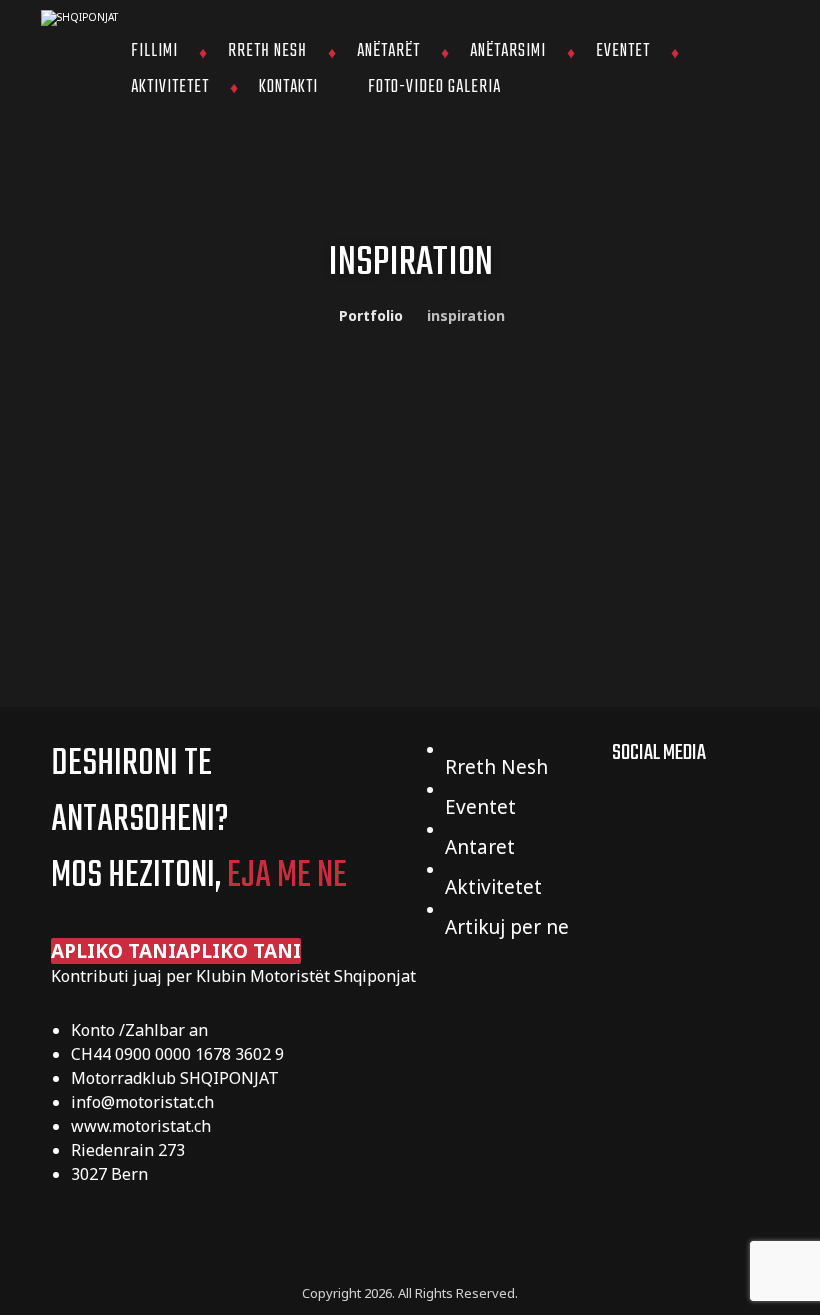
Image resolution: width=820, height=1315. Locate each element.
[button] (176, 951)
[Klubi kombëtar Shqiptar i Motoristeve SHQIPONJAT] (81, 18)
